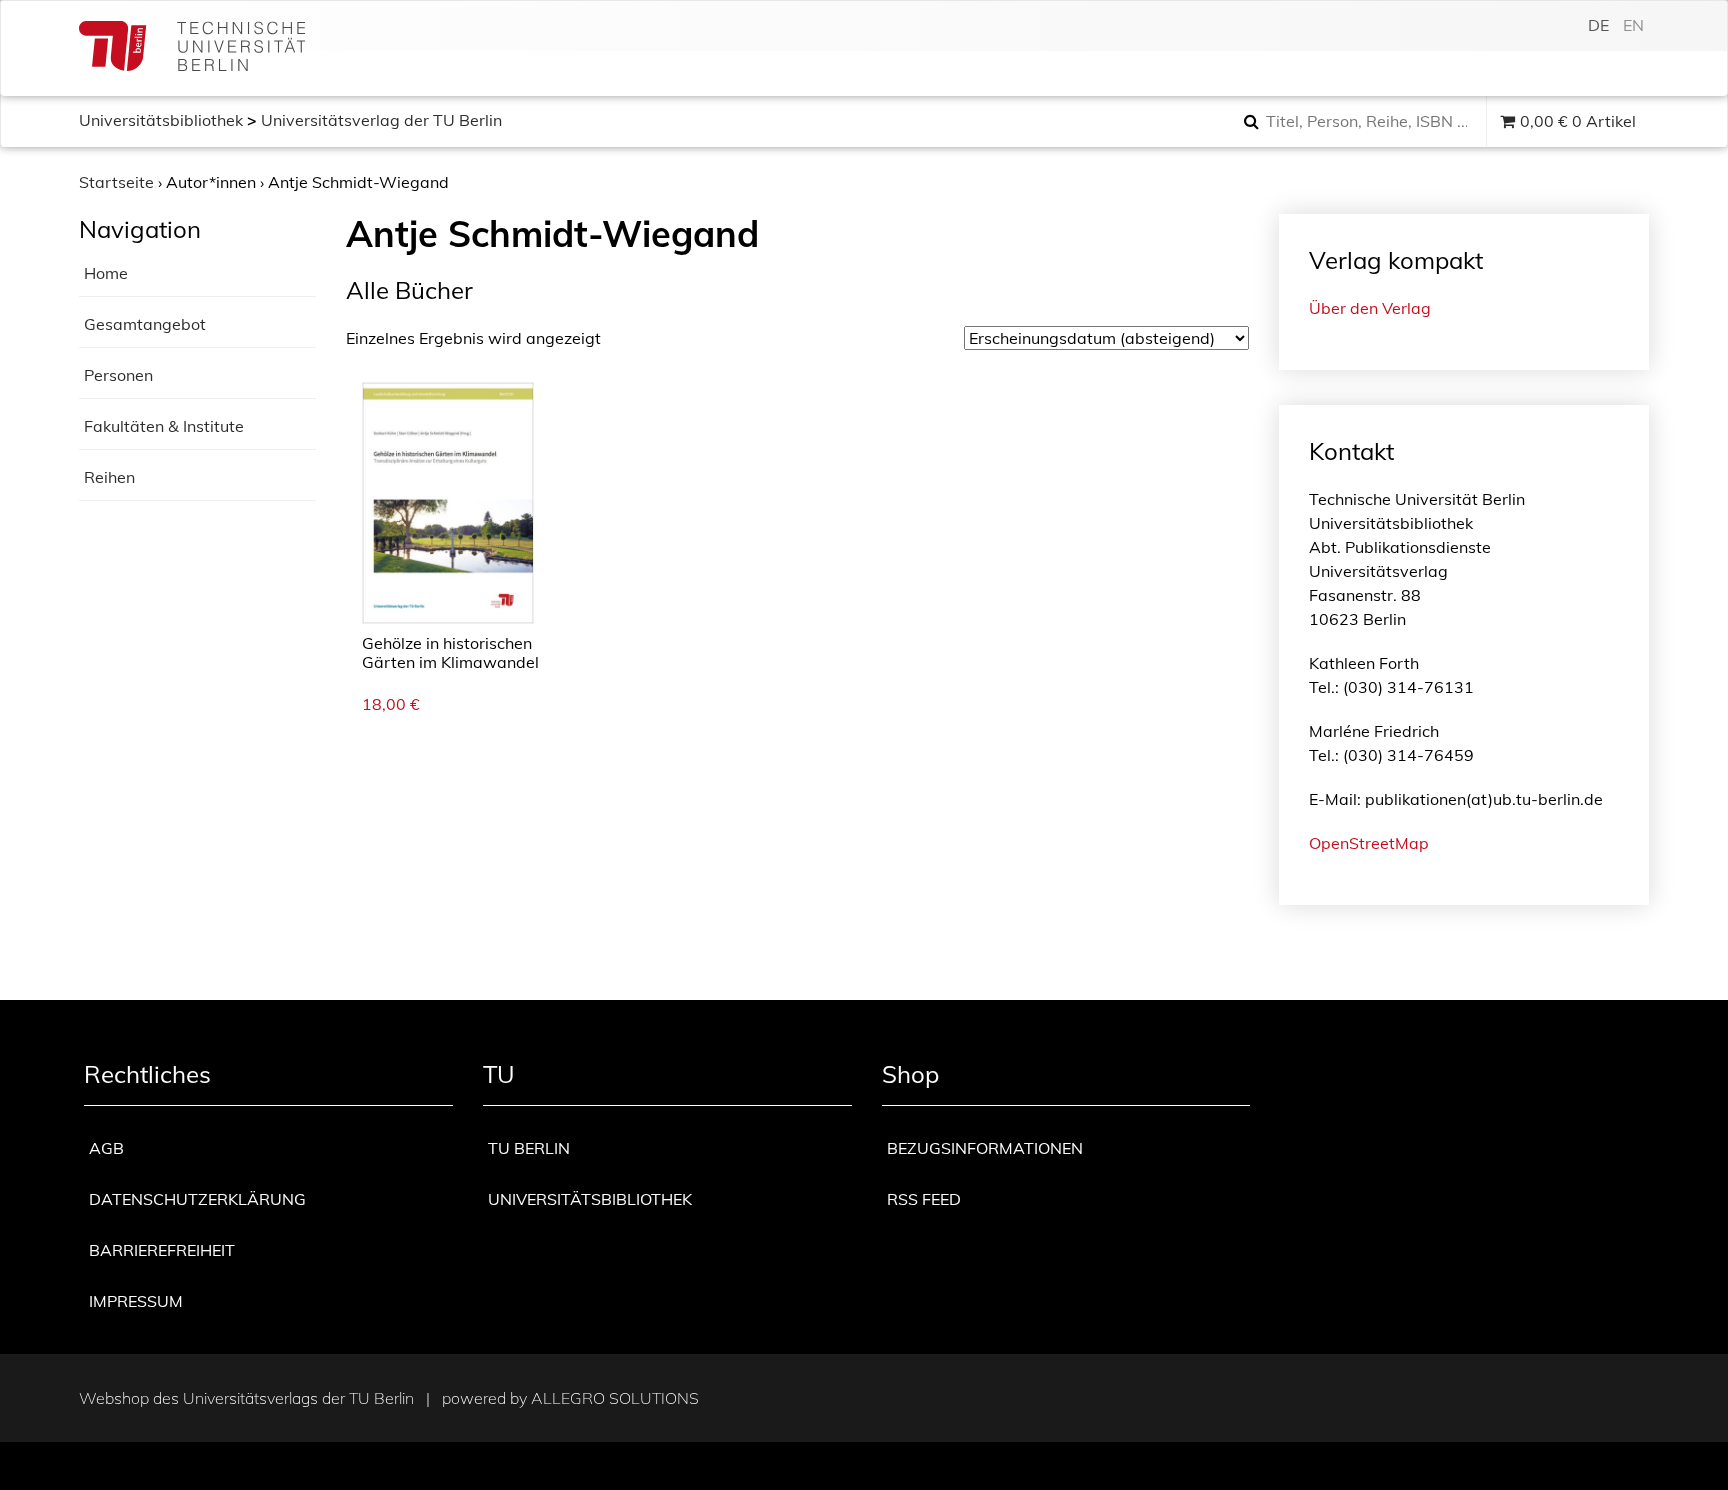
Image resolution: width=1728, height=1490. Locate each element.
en (1633, 25)
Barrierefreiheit (162, 1250)
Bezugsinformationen (985, 1148)
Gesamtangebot (145, 324)
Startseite (116, 182)
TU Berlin (529, 1148)
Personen (118, 375)
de (1598, 25)
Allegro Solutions (615, 1398)
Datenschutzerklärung (197, 1199)
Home (106, 273)
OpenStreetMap (1369, 843)
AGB (106, 1148)
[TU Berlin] (192, 48)
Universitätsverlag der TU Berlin (381, 120)
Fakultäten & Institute (164, 426)
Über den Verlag (1370, 308)
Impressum (136, 1301)
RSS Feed (924, 1199)
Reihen (109, 477)
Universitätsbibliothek (161, 120)
